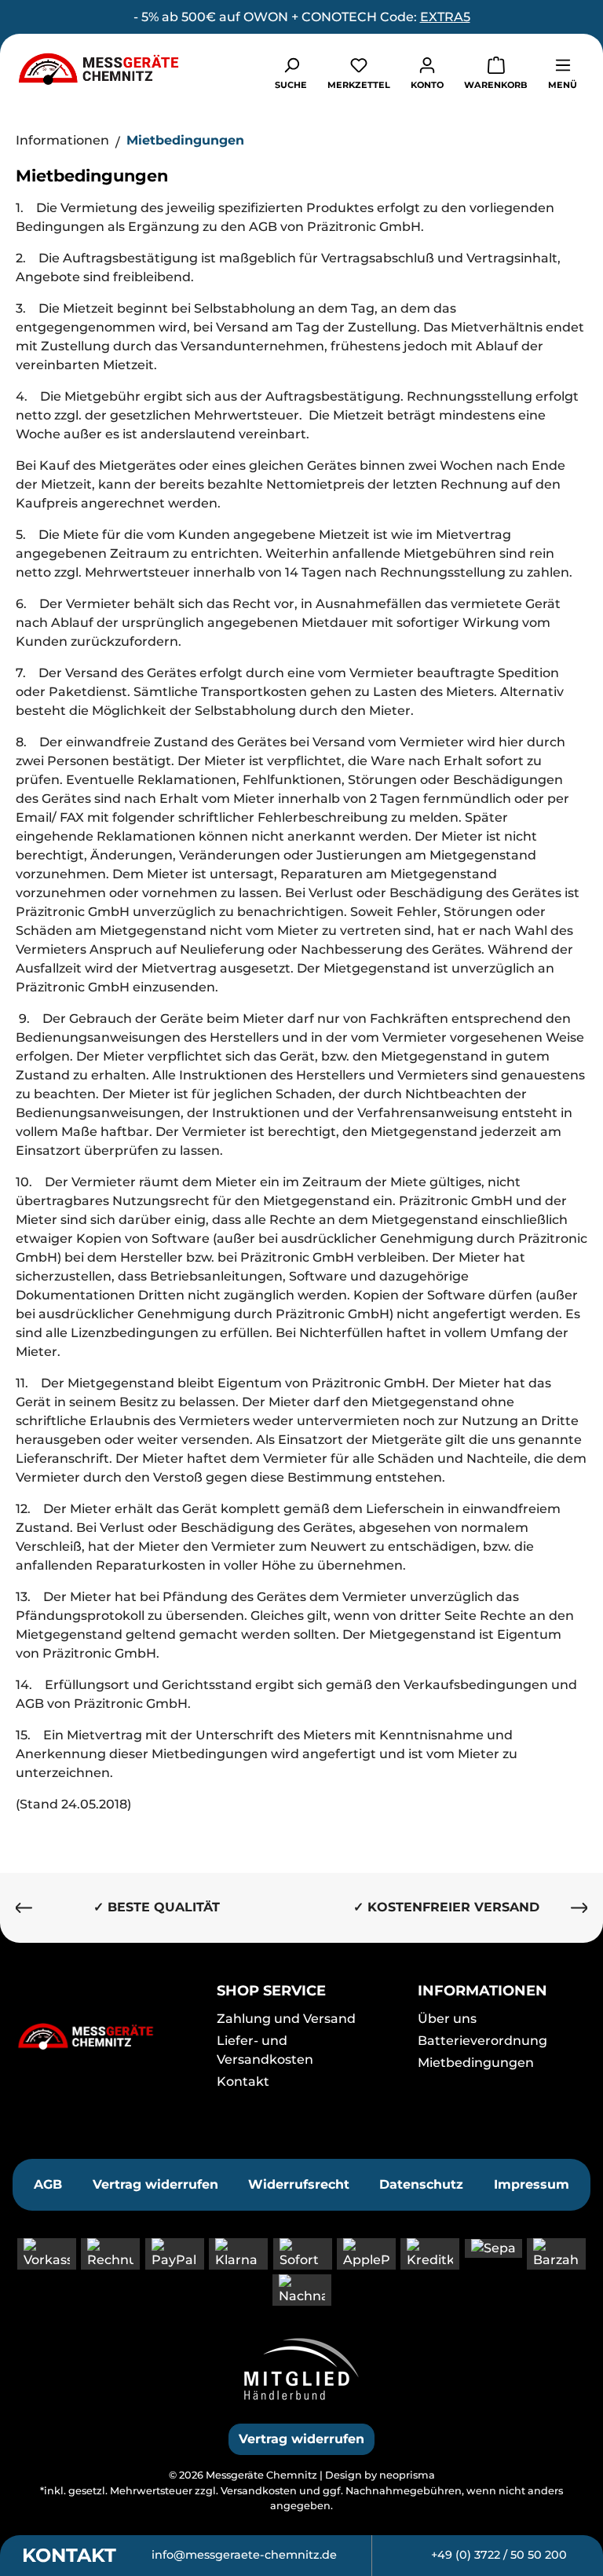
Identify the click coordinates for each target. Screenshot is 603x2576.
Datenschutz (421, 2184)
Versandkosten (259, 2491)
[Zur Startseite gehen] (98, 68)
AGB (48, 2184)
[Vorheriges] (24, 1908)
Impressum (532, 2184)
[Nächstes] (579, 1908)
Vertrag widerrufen (155, 2184)
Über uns (447, 2019)
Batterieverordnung (482, 2041)
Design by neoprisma (380, 2475)
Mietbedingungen (476, 2063)
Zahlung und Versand (286, 2019)
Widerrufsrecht (299, 2184)
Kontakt (243, 2081)
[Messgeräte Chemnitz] (100, 2036)
